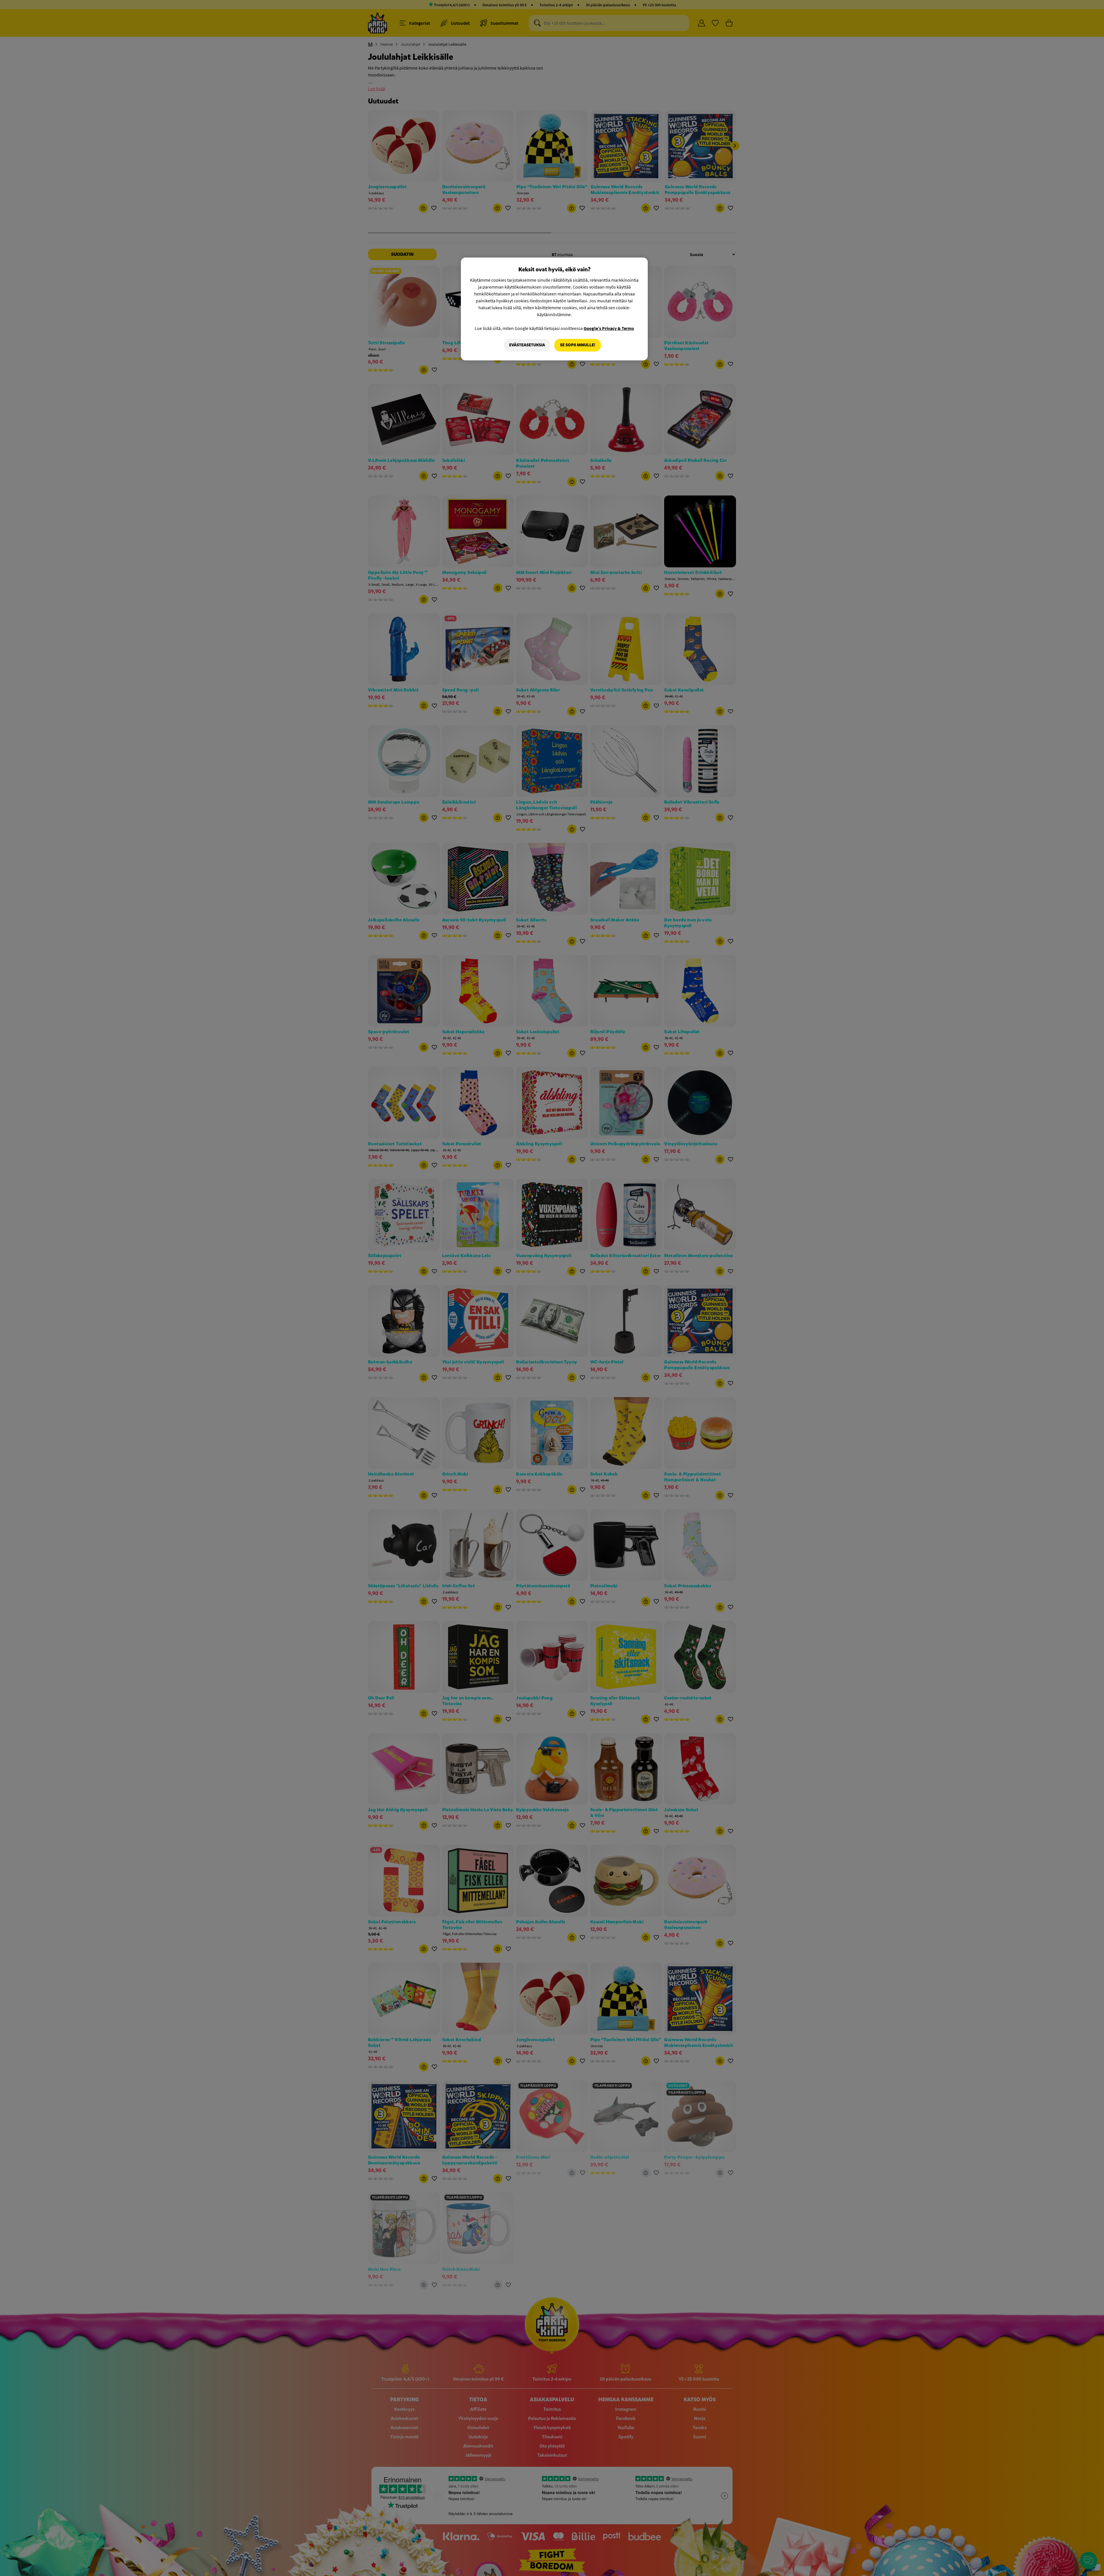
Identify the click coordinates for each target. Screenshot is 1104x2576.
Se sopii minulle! (578, 345)
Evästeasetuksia (527, 345)
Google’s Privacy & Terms (609, 328)
